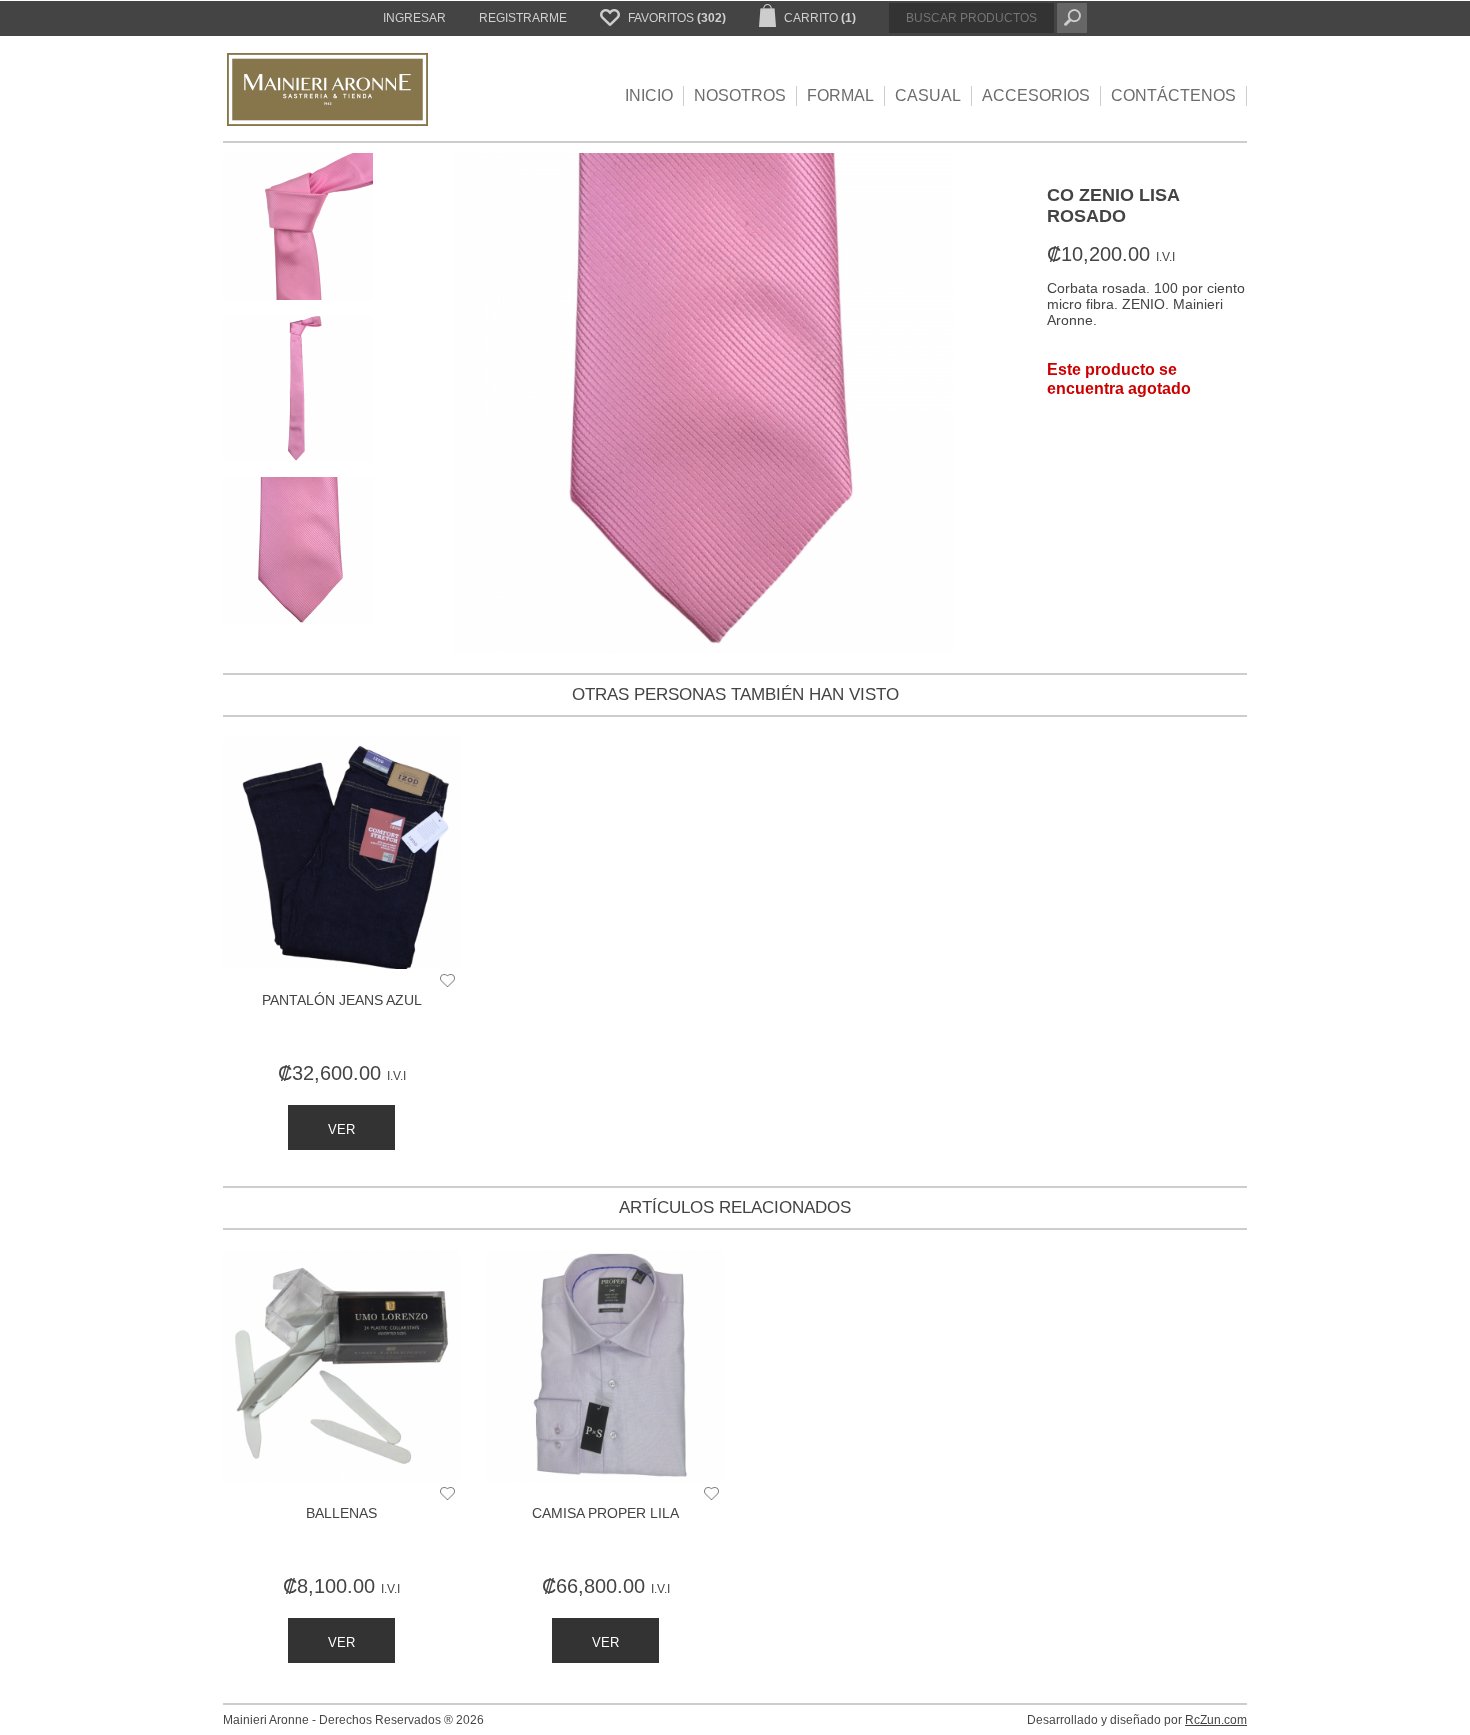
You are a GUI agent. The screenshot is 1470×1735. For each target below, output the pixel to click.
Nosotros (740, 95)
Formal (840, 95)
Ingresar (414, 18)
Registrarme (523, 18)
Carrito (818, 18)
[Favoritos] (447, 982)
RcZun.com (1216, 1720)
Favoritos (675, 18)
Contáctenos (1173, 95)
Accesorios (1036, 95)
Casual (928, 95)
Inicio (649, 95)
